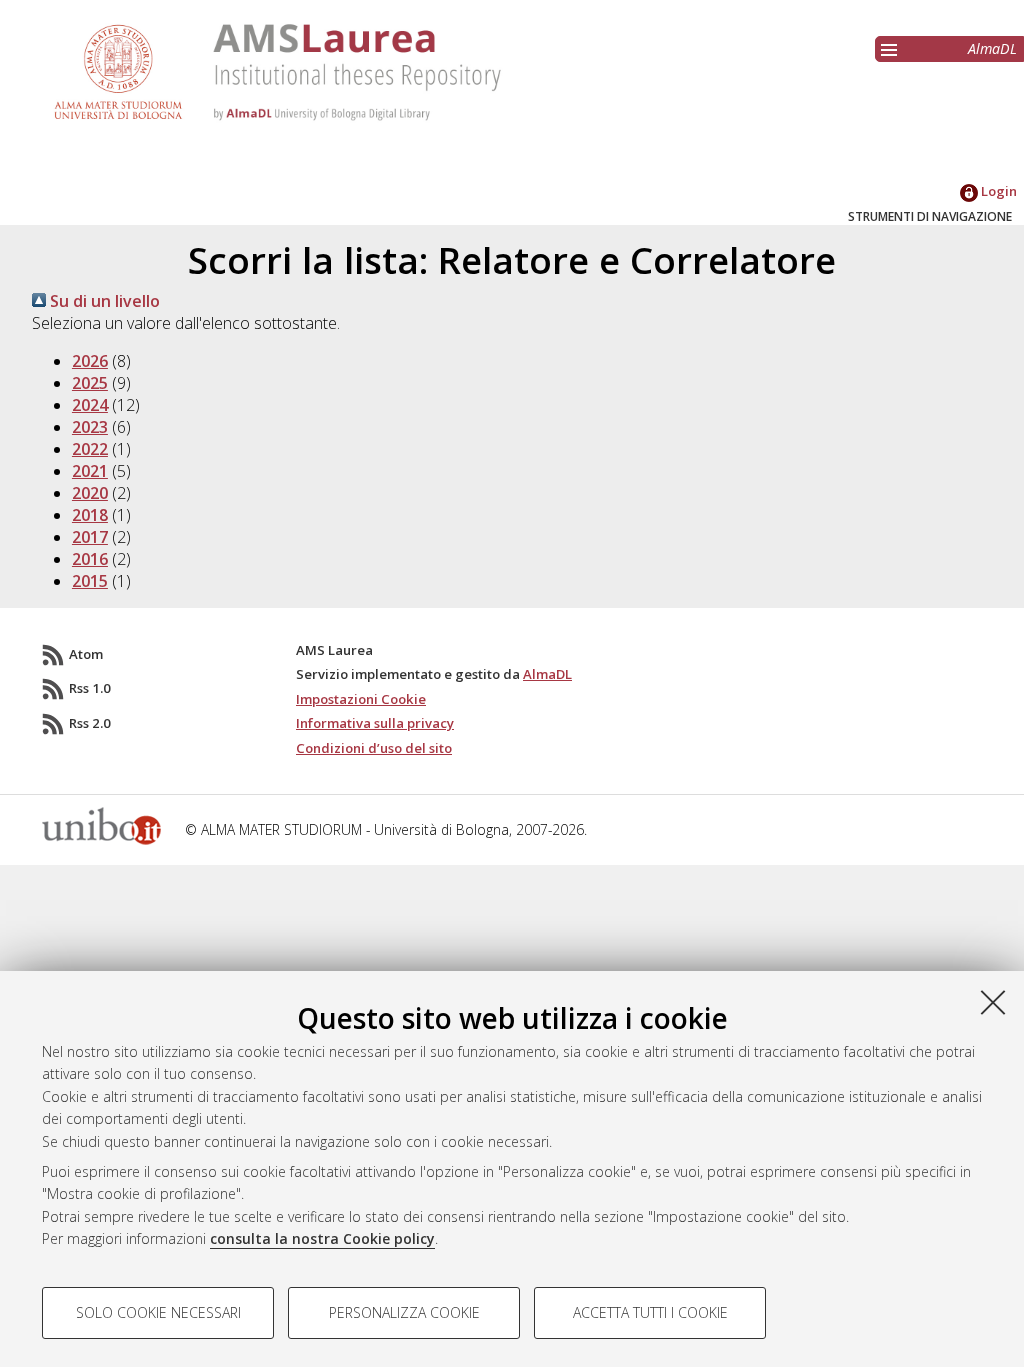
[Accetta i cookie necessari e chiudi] (993, 1002)
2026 (90, 361)
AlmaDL (992, 48)
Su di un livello (103, 301)
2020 (90, 493)
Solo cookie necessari (158, 1312)
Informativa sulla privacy (375, 723)
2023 (90, 427)
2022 (90, 449)
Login (997, 191)
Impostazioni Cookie (361, 699)
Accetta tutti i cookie (650, 1312)
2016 (90, 559)
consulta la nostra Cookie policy (322, 1238)
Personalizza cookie (404, 1312)
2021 (90, 471)
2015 (90, 581)
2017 (90, 537)
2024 (90, 405)
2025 (90, 383)
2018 (90, 515)
